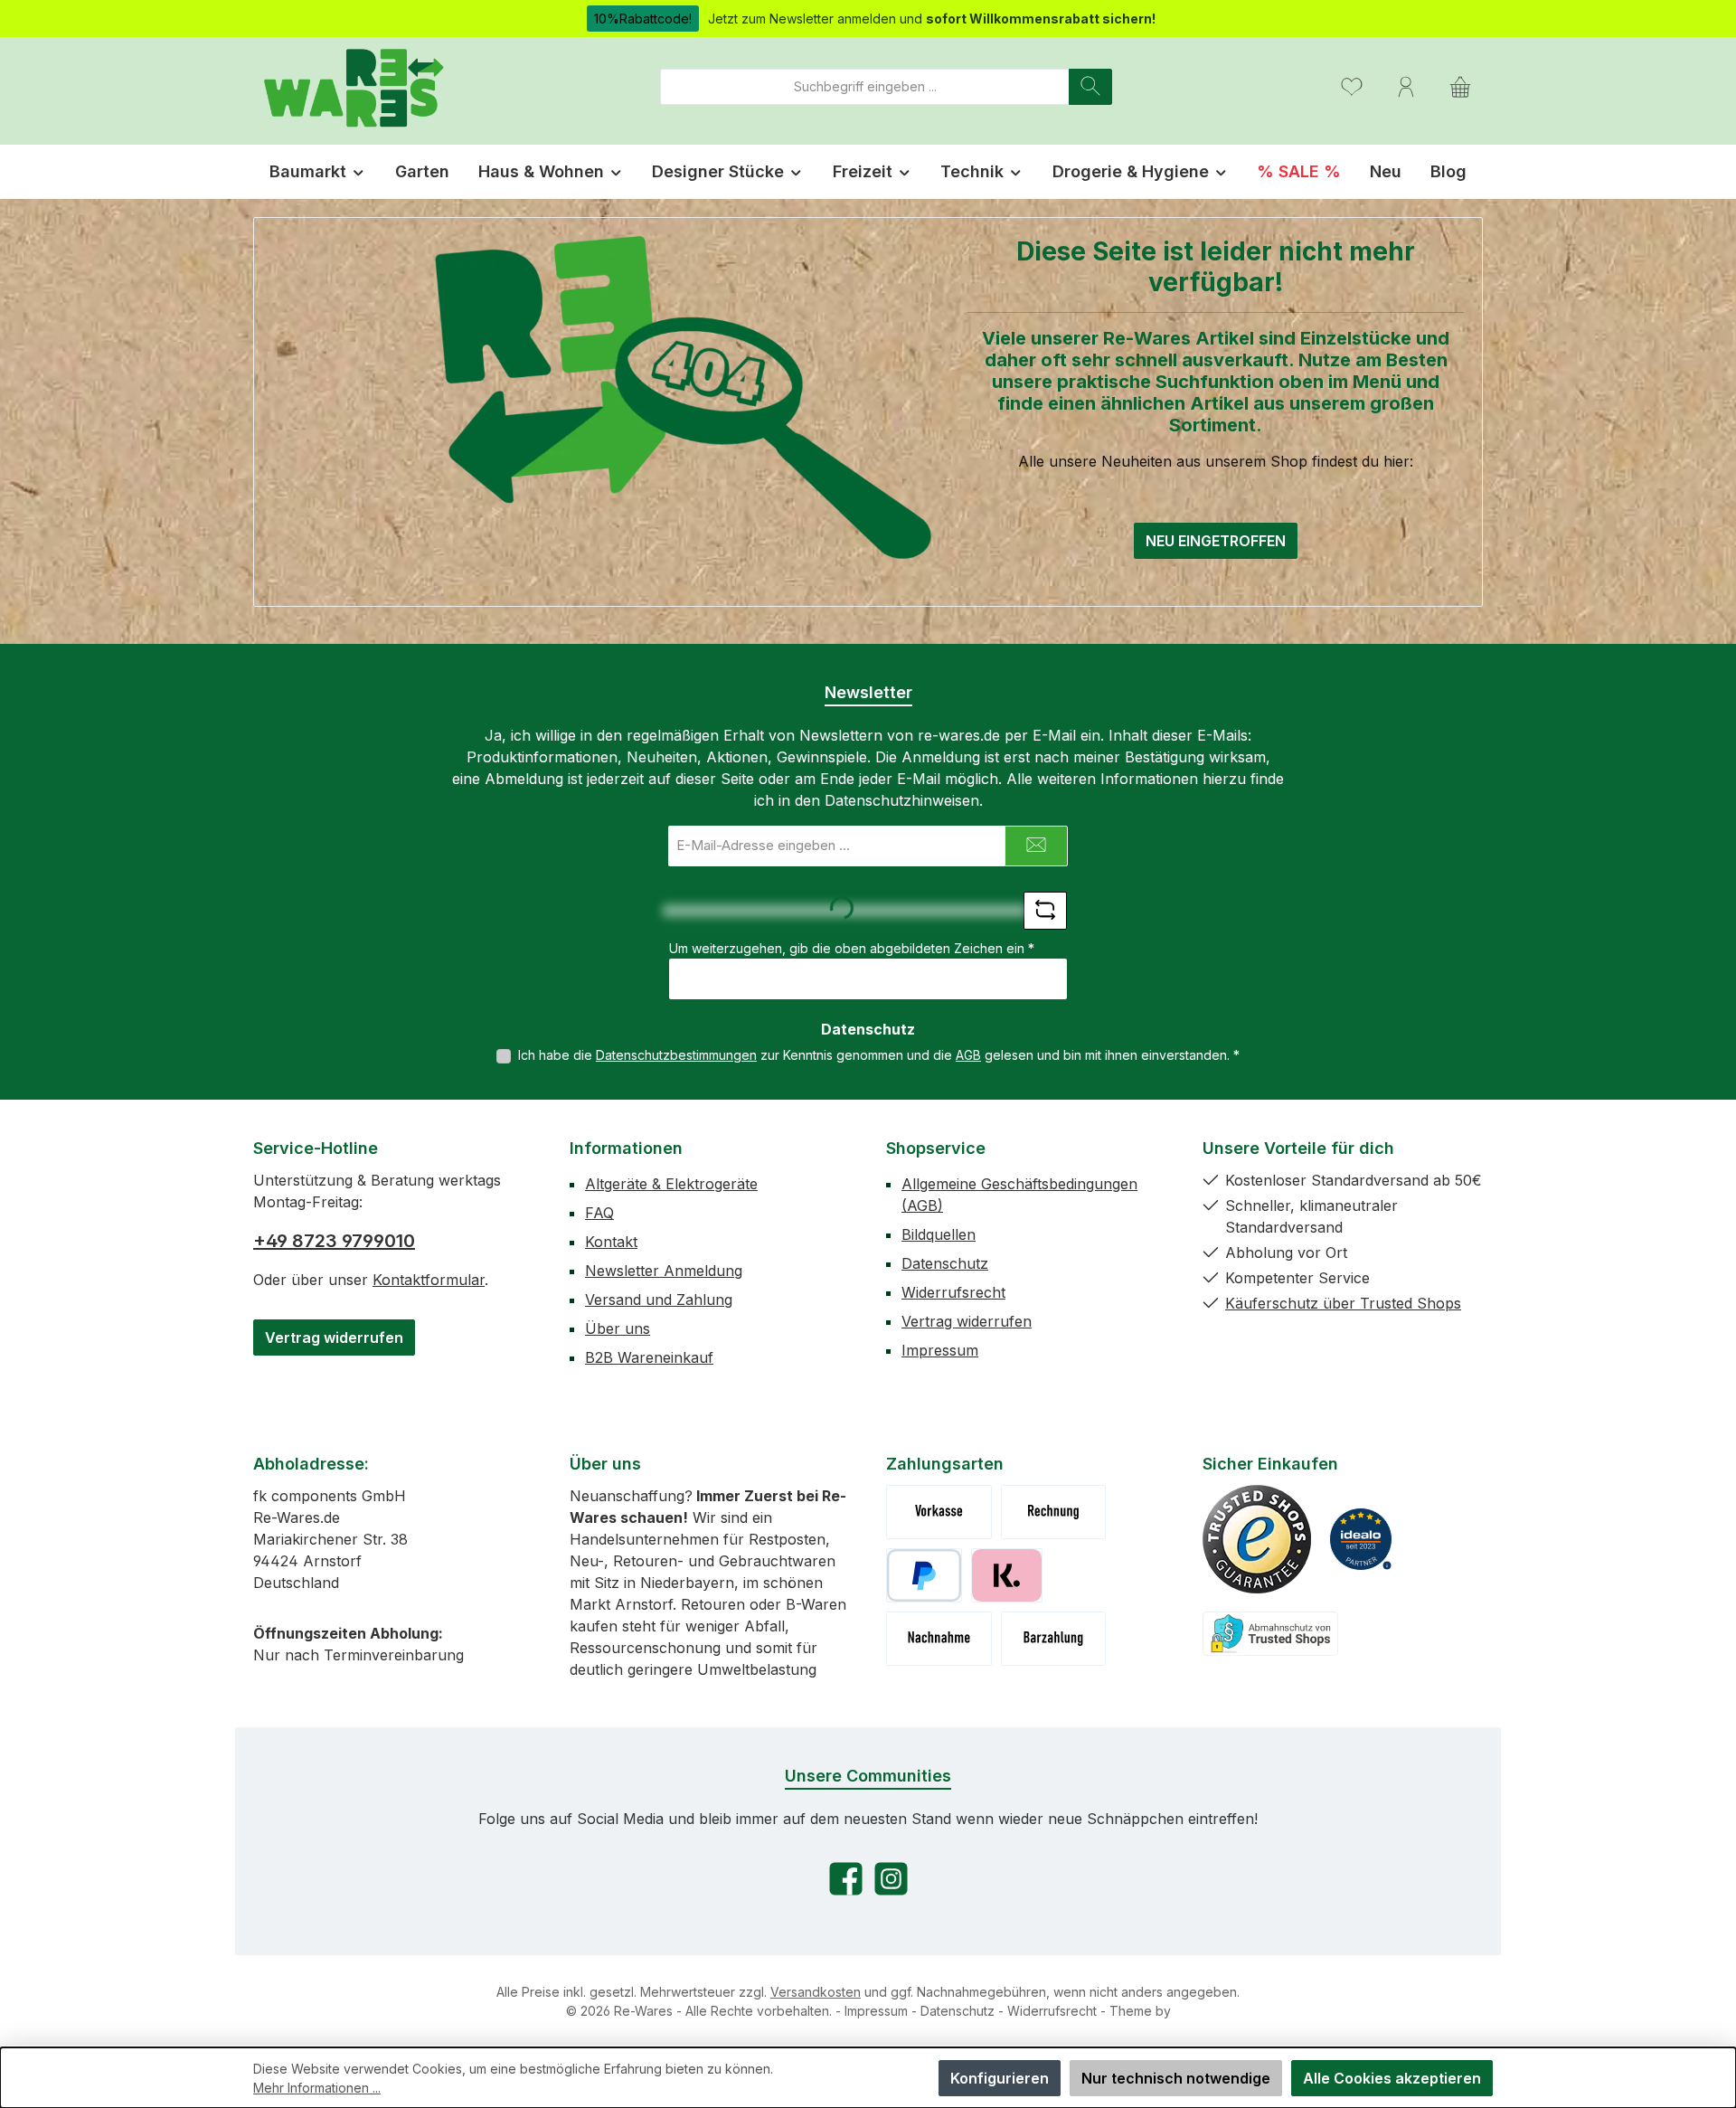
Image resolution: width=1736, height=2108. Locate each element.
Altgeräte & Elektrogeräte (671, 1184)
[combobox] (865, 87)
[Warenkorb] (1460, 86)
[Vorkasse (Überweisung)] (939, 1512)
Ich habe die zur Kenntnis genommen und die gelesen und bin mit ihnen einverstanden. (879, 1055)
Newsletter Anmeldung (664, 1271)
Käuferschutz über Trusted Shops (1343, 1303)
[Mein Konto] (1406, 86)
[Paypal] (924, 1575)
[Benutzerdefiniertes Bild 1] (1257, 1539)
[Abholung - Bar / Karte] (1054, 1639)
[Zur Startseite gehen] (353, 86)
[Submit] (1036, 846)
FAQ (599, 1213)
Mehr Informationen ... (317, 2088)
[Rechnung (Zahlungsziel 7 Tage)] (1054, 1512)
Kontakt (611, 1242)
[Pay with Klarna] (1007, 1575)
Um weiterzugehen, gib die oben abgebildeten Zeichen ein (852, 948)
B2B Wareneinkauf (649, 1357)
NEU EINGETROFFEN (1216, 541)
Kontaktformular (429, 1280)
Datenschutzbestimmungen (676, 1055)
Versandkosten (816, 1992)
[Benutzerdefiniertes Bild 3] (1270, 1634)
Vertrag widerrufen (334, 1338)
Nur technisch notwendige (1176, 2078)
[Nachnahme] (939, 1639)
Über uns (618, 1328)
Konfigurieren (1000, 2078)
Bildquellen (939, 1234)
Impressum (940, 1350)
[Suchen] (1090, 87)
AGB (968, 1055)
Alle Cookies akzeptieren (1392, 2078)
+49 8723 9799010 (334, 1241)
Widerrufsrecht (953, 1292)
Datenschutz (945, 1263)
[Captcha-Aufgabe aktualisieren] (1045, 911)
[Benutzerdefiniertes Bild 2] (1361, 1539)
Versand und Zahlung (659, 1300)
